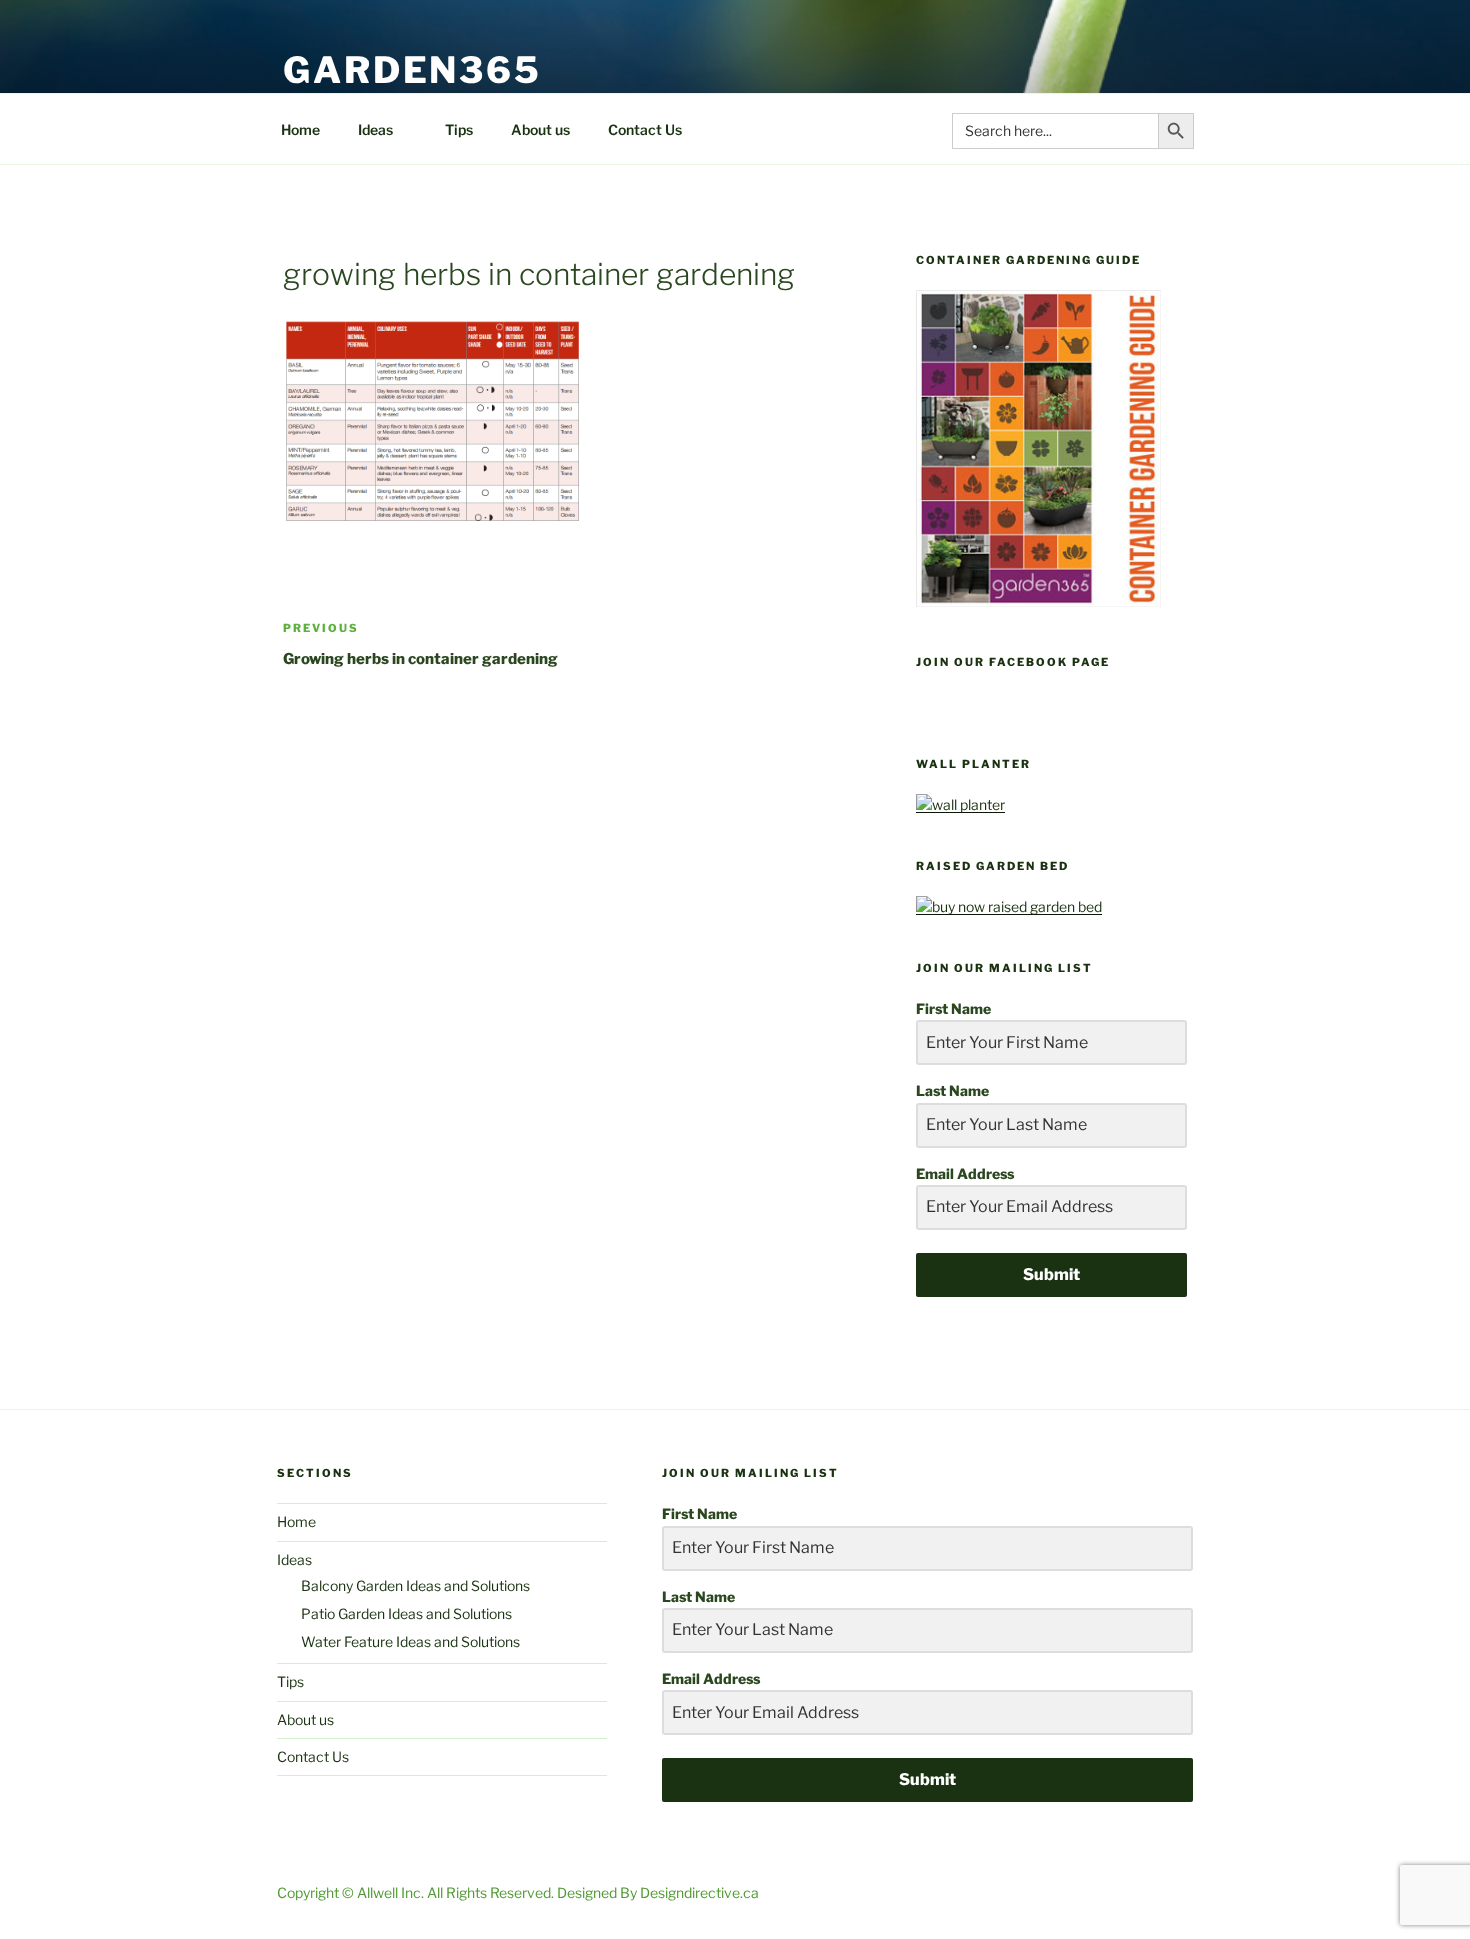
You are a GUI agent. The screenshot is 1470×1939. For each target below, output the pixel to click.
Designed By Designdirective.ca (658, 1892)
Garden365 (412, 70)
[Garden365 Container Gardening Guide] (1038, 601)
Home (300, 129)
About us (540, 129)
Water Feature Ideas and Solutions (410, 1641)
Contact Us (645, 129)
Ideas (375, 129)
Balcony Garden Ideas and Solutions (415, 1585)
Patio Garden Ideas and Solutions (406, 1613)
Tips (459, 129)
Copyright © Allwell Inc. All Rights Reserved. (417, 1892)
